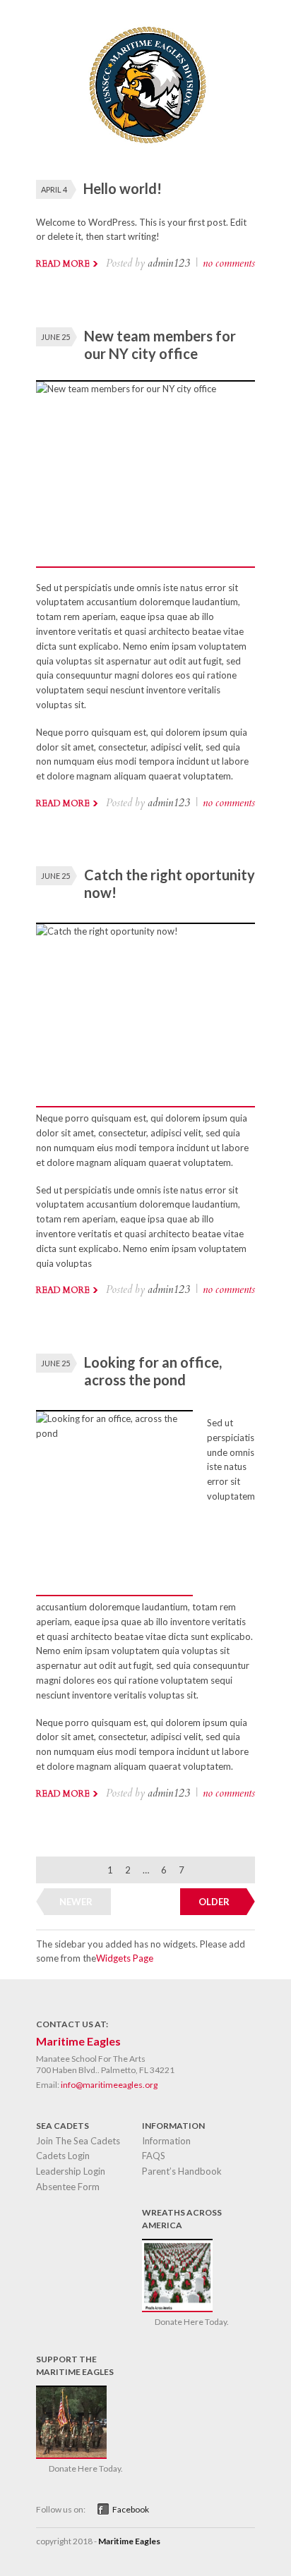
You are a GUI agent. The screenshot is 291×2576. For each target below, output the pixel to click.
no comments (229, 263)
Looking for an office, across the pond (153, 1371)
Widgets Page (125, 1958)
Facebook (131, 2509)
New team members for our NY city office (160, 345)
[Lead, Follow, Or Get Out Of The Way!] (146, 150)
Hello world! (123, 188)
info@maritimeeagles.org (109, 2085)
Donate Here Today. (192, 2322)
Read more (63, 264)
